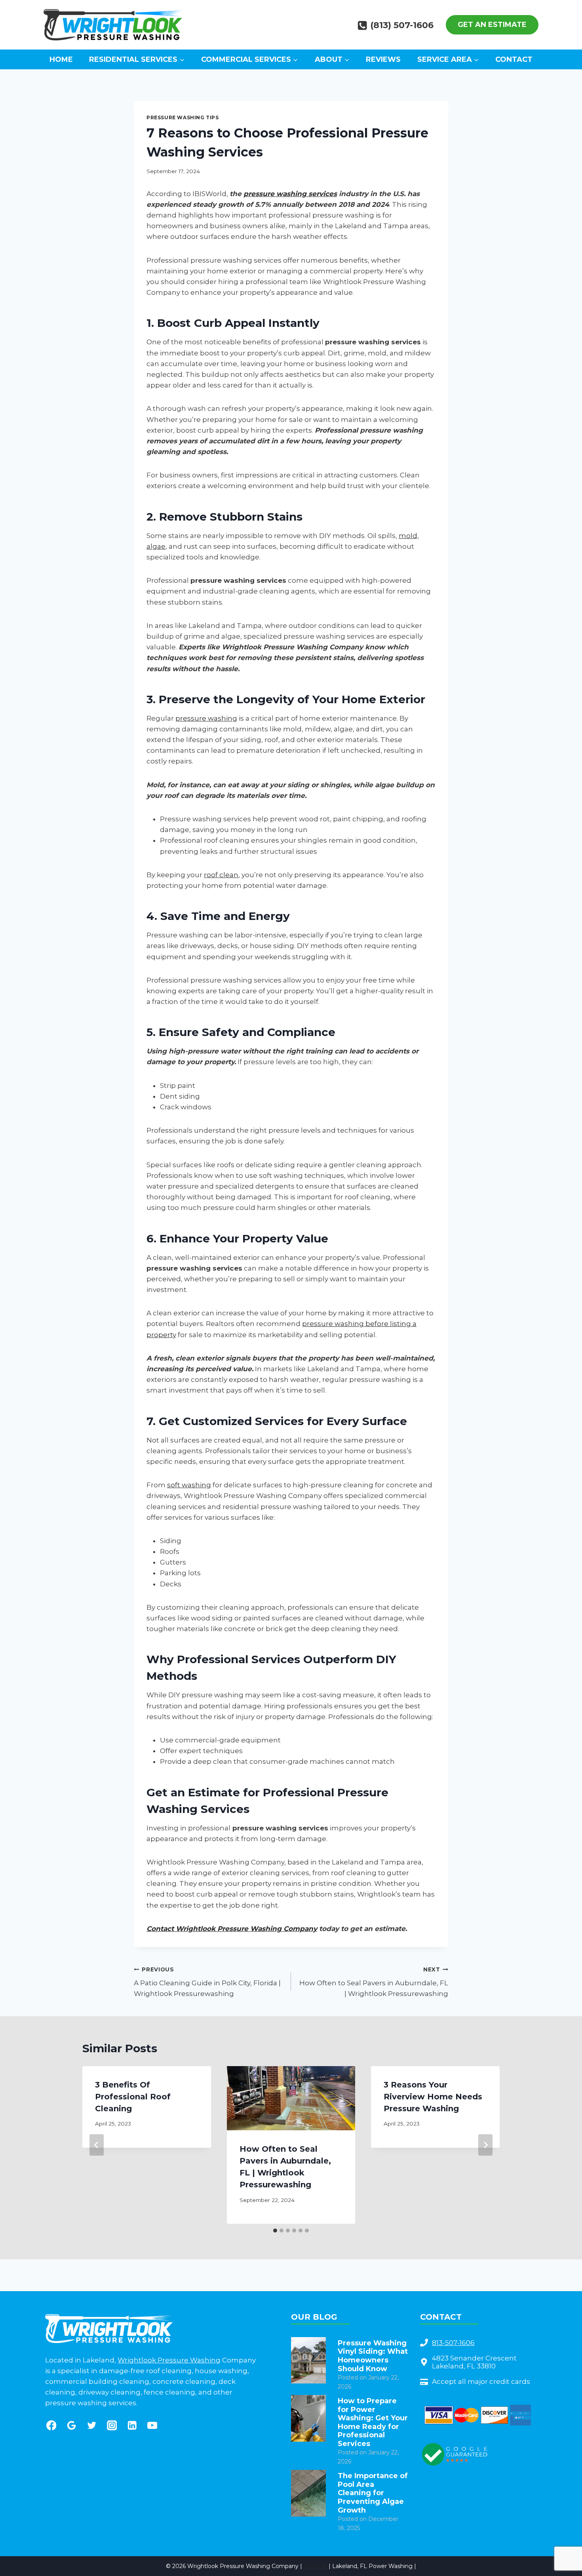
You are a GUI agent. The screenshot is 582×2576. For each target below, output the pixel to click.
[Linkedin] (132, 2425)
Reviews (383, 59)
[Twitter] (92, 2425)
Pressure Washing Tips (183, 117)
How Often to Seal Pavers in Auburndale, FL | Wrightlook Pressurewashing (374, 1982)
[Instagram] (112, 2425)
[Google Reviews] (71, 2425)
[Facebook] (51, 2425)
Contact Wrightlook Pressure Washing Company (232, 1929)
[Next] (485, 2145)
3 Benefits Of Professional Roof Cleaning (133, 2097)
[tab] (275, 2231)
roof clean (221, 875)
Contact (514, 59)
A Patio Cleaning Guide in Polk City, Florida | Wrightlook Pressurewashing (207, 1982)
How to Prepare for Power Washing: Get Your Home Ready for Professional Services (373, 2422)
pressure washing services (290, 194)
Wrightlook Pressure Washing (169, 2360)
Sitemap (315, 2566)
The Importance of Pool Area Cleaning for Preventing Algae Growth (373, 2493)
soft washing (189, 1485)
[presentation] (308, 2360)
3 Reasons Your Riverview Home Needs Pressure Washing (433, 2097)
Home (61, 59)
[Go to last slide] (97, 2145)
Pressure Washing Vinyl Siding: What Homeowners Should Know (373, 2356)
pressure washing (206, 718)
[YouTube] (152, 2425)
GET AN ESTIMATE (492, 25)
